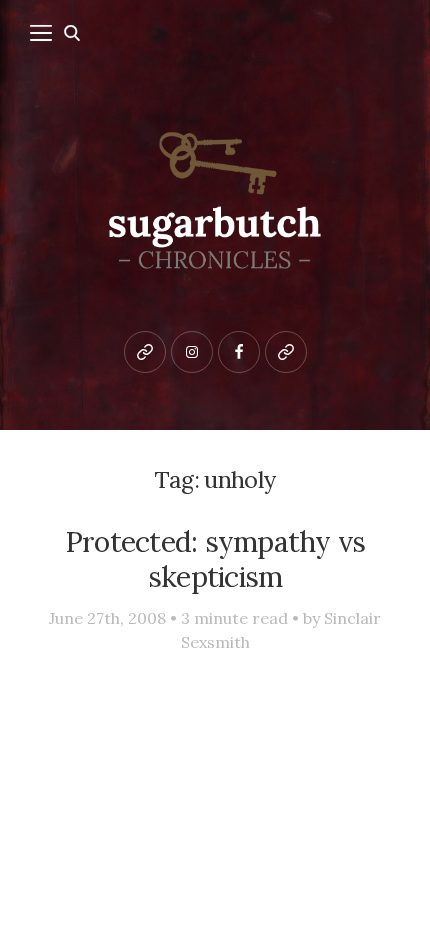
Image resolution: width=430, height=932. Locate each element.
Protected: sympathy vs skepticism (215, 559)
